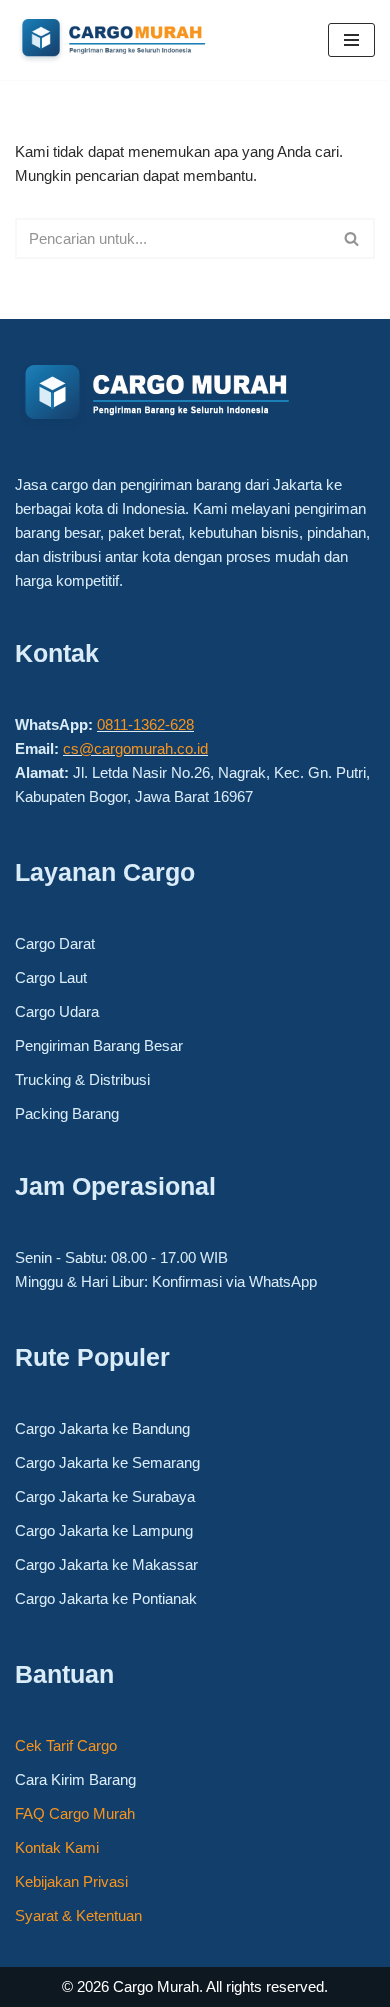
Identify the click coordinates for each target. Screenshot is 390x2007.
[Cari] (352, 238)
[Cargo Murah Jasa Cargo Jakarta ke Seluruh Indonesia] (140, 40)
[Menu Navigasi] (351, 40)
